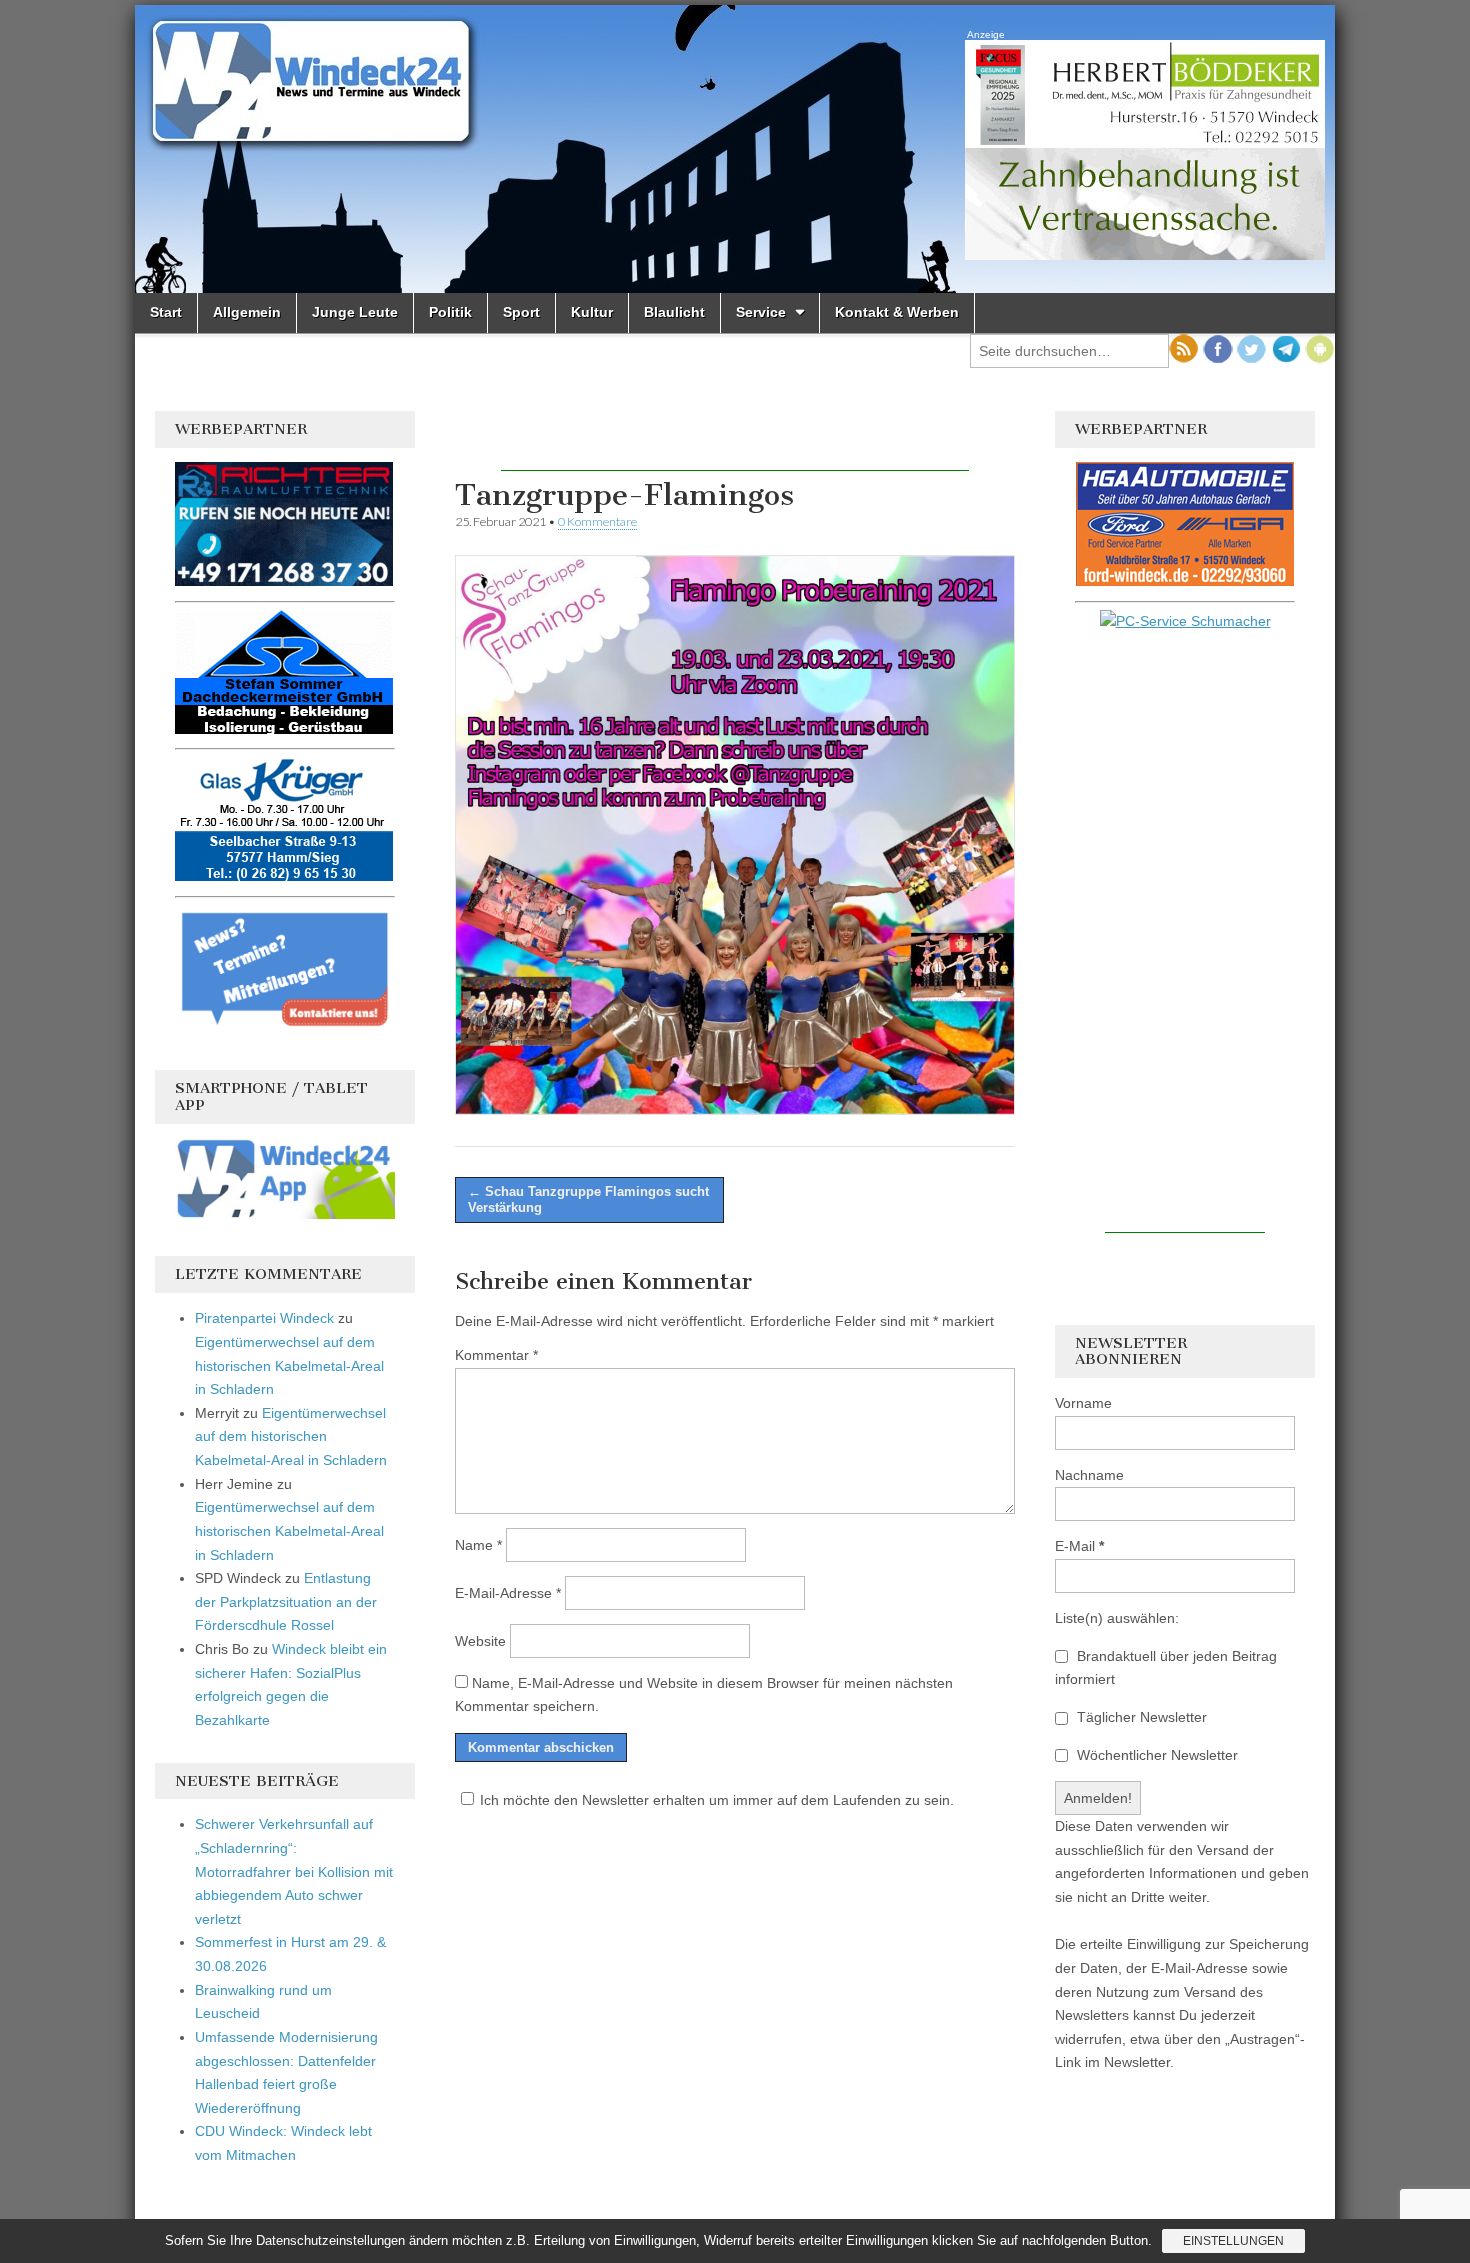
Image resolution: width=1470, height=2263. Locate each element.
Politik (450, 312)
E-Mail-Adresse (508, 1593)
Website (480, 1641)
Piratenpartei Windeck (264, 1318)
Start (166, 312)
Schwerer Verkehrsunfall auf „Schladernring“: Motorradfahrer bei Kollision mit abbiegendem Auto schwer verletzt (294, 1871)
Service (761, 312)
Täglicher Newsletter (1140, 1717)
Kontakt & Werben (897, 312)
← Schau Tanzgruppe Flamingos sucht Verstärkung (588, 1199)
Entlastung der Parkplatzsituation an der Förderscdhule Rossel (286, 1601)
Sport (521, 312)
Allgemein (247, 312)
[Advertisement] (735, 441)
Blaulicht (674, 312)
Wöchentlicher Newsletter (1155, 1755)
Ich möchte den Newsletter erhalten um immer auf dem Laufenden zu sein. (717, 1800)
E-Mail (1079, 1546)
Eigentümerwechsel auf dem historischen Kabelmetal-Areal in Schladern (289, 1365)
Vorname (1083, 1403)
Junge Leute (355, 312)
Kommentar (496, 1355)
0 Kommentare (597, 521)
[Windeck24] (735, 149)
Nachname (1089, 1475)
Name (478, 1545)
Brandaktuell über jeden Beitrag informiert (1166, 1668)
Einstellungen (1233, 2241)
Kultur (592, 312)
